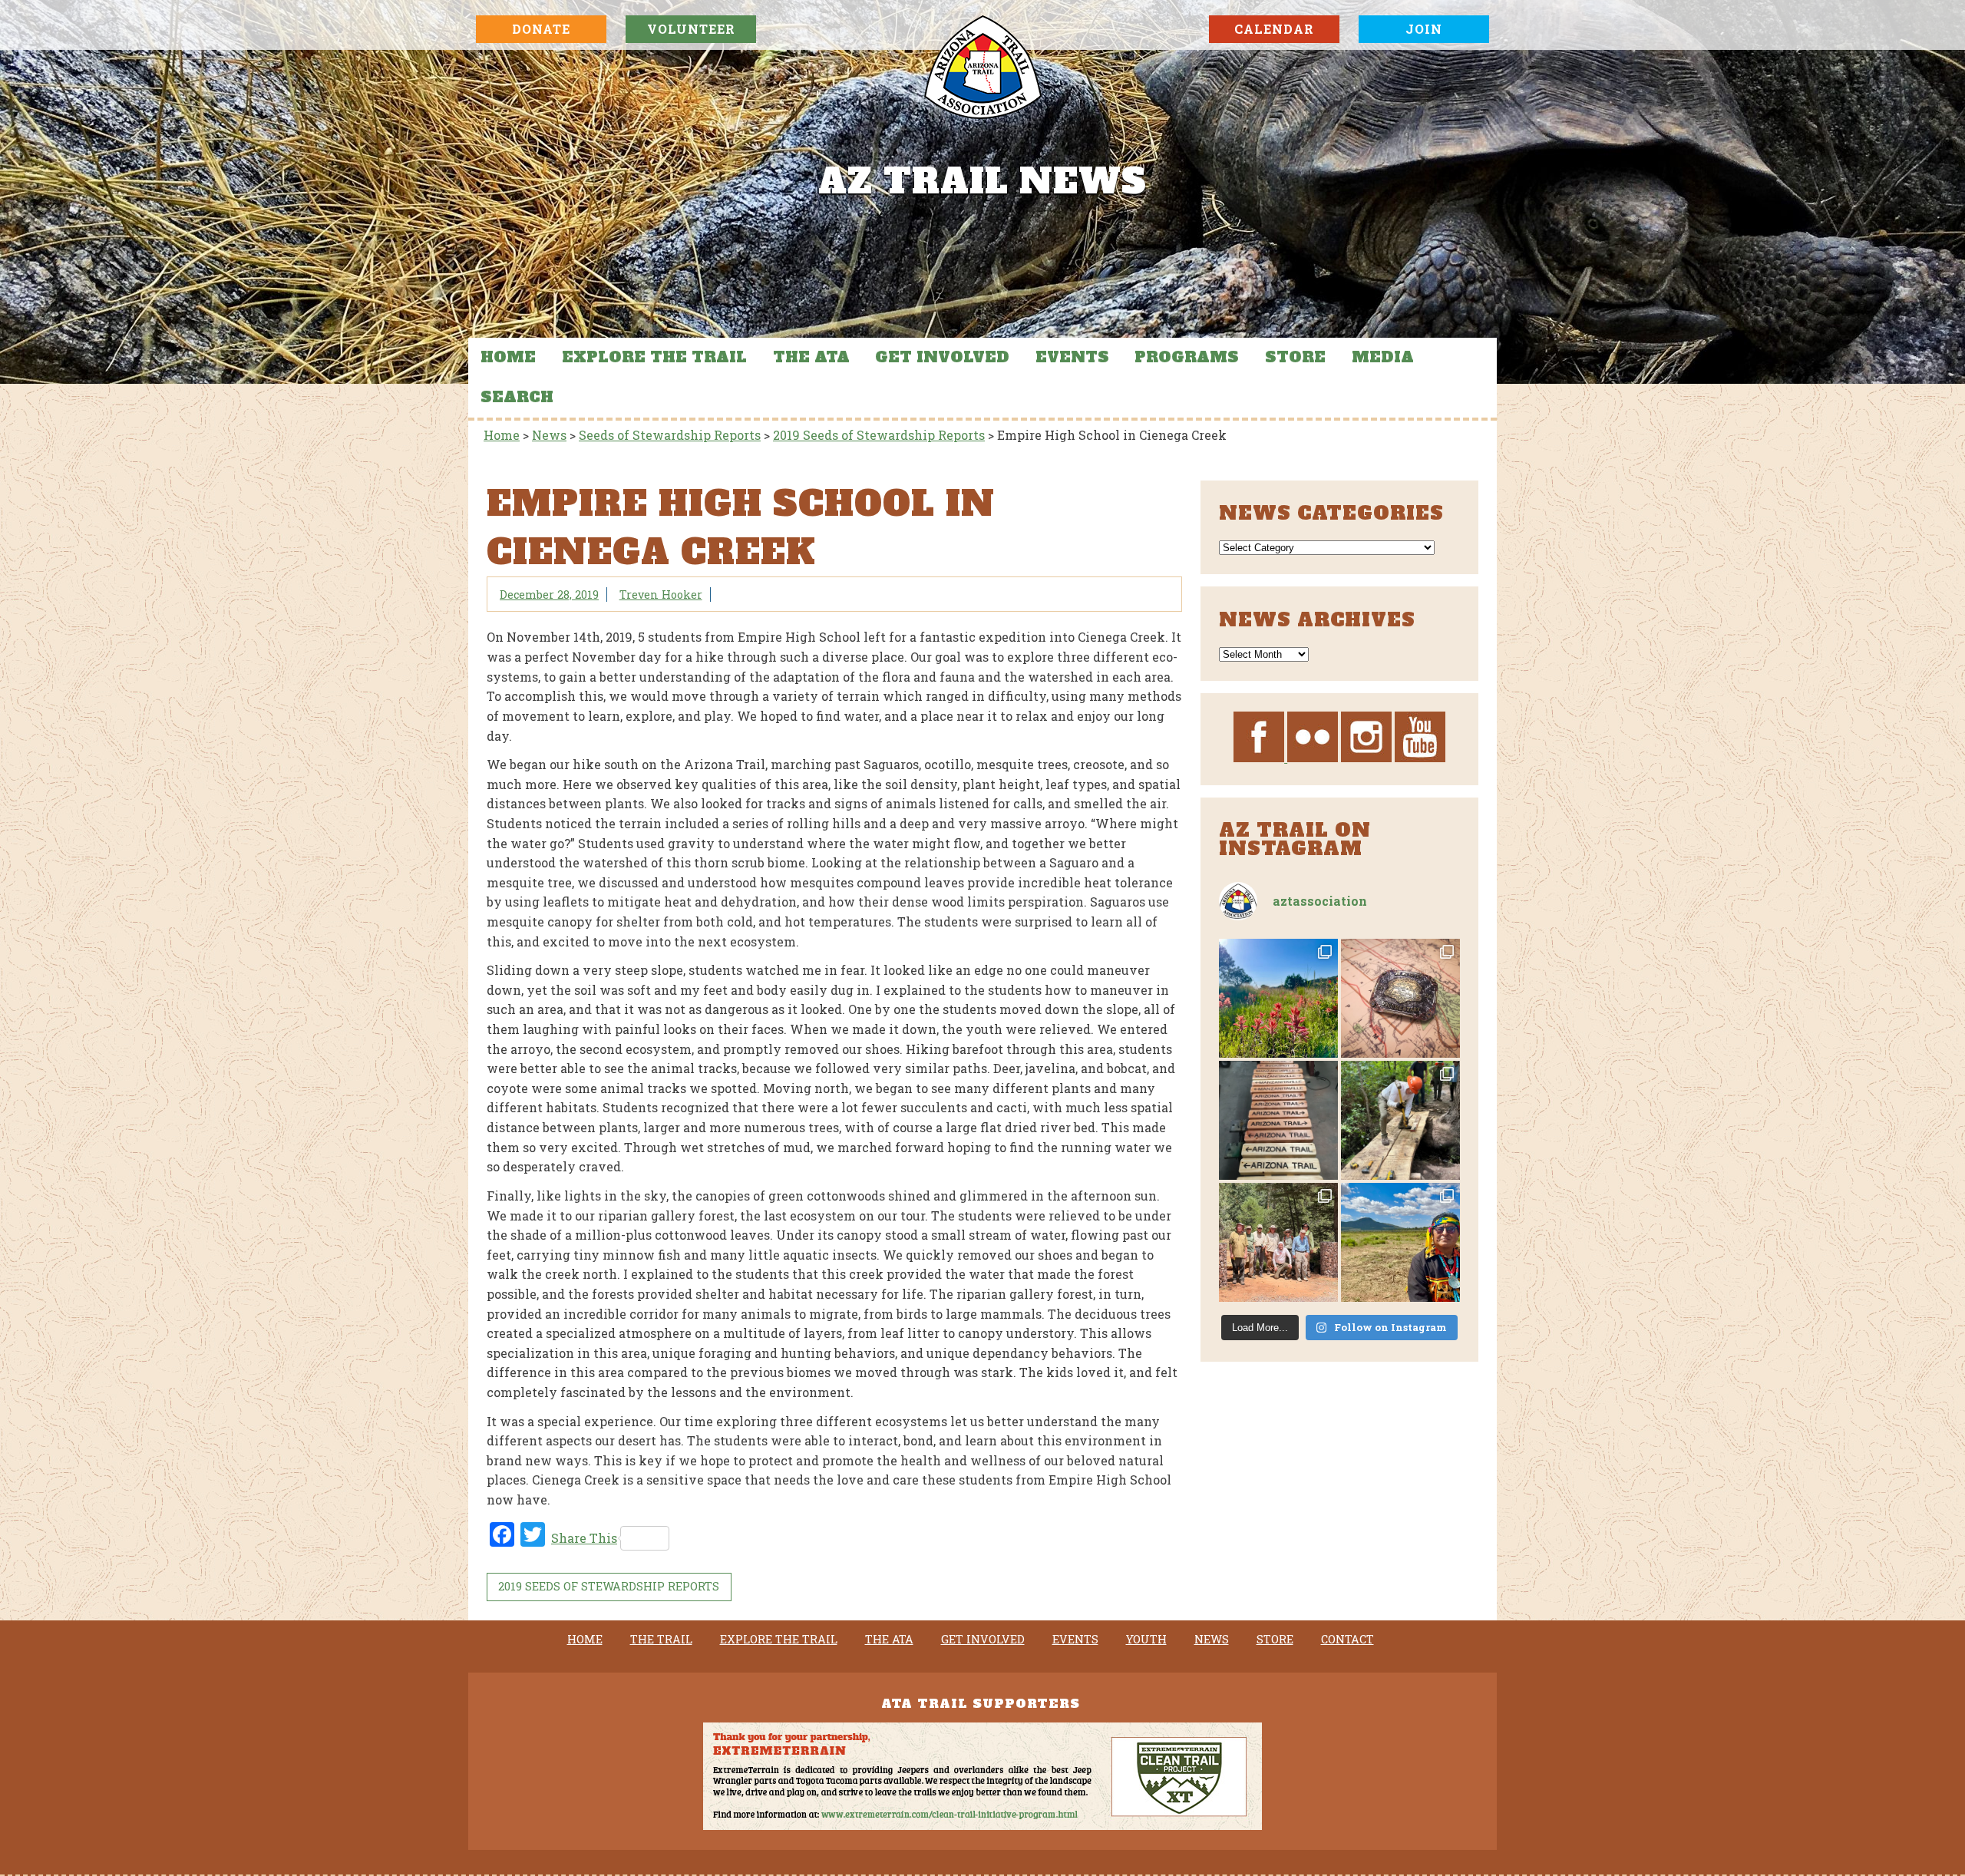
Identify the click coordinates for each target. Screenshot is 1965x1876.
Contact (1347, 1640)
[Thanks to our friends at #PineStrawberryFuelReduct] (1278, 1120)
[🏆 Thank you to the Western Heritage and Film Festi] (1400, 998)
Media (1383, 357)
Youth (1146, 1640)
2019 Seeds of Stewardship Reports (609, 1586)
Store (1295, 357)
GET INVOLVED (942, 357)
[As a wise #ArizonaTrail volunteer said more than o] (1278, 1242)
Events (1072, 357)
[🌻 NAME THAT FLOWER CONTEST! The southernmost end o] (1278, 998)
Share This (584, 1538)
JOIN (1424, 29)
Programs (1187, 357)
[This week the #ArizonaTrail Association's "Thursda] (1400, 1120)
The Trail (661, 1640)
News (1212, 1640)
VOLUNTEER (691, 29)
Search (517, 397)
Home (508, 357)
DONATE (541, 29)
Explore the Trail (654, 357)
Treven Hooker (661, 595)
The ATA (811, 357)
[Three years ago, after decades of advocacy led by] (1400, 1242)
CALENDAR (1274, 29)
